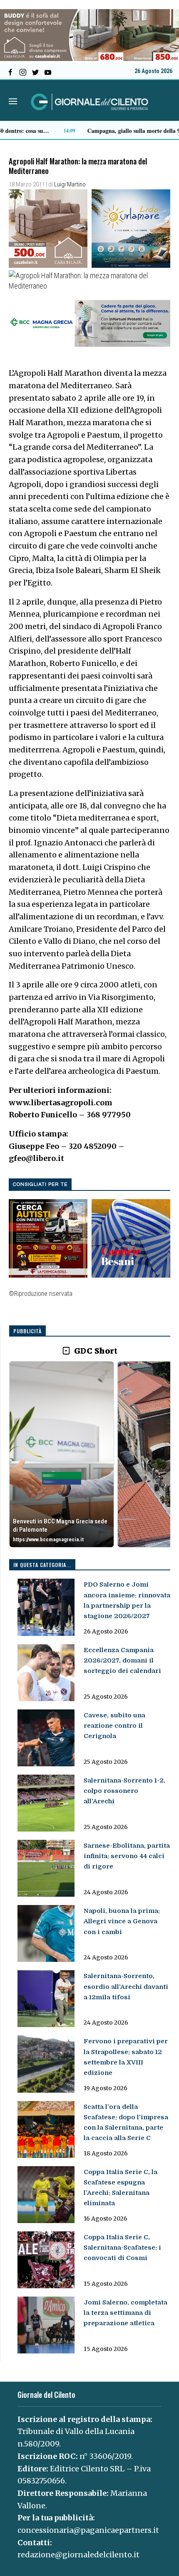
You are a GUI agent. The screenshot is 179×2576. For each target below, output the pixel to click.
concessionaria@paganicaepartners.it (88, 2530)
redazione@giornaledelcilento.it (78, 2555)
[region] (90, 1455)
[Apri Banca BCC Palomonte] (62, 1454)
